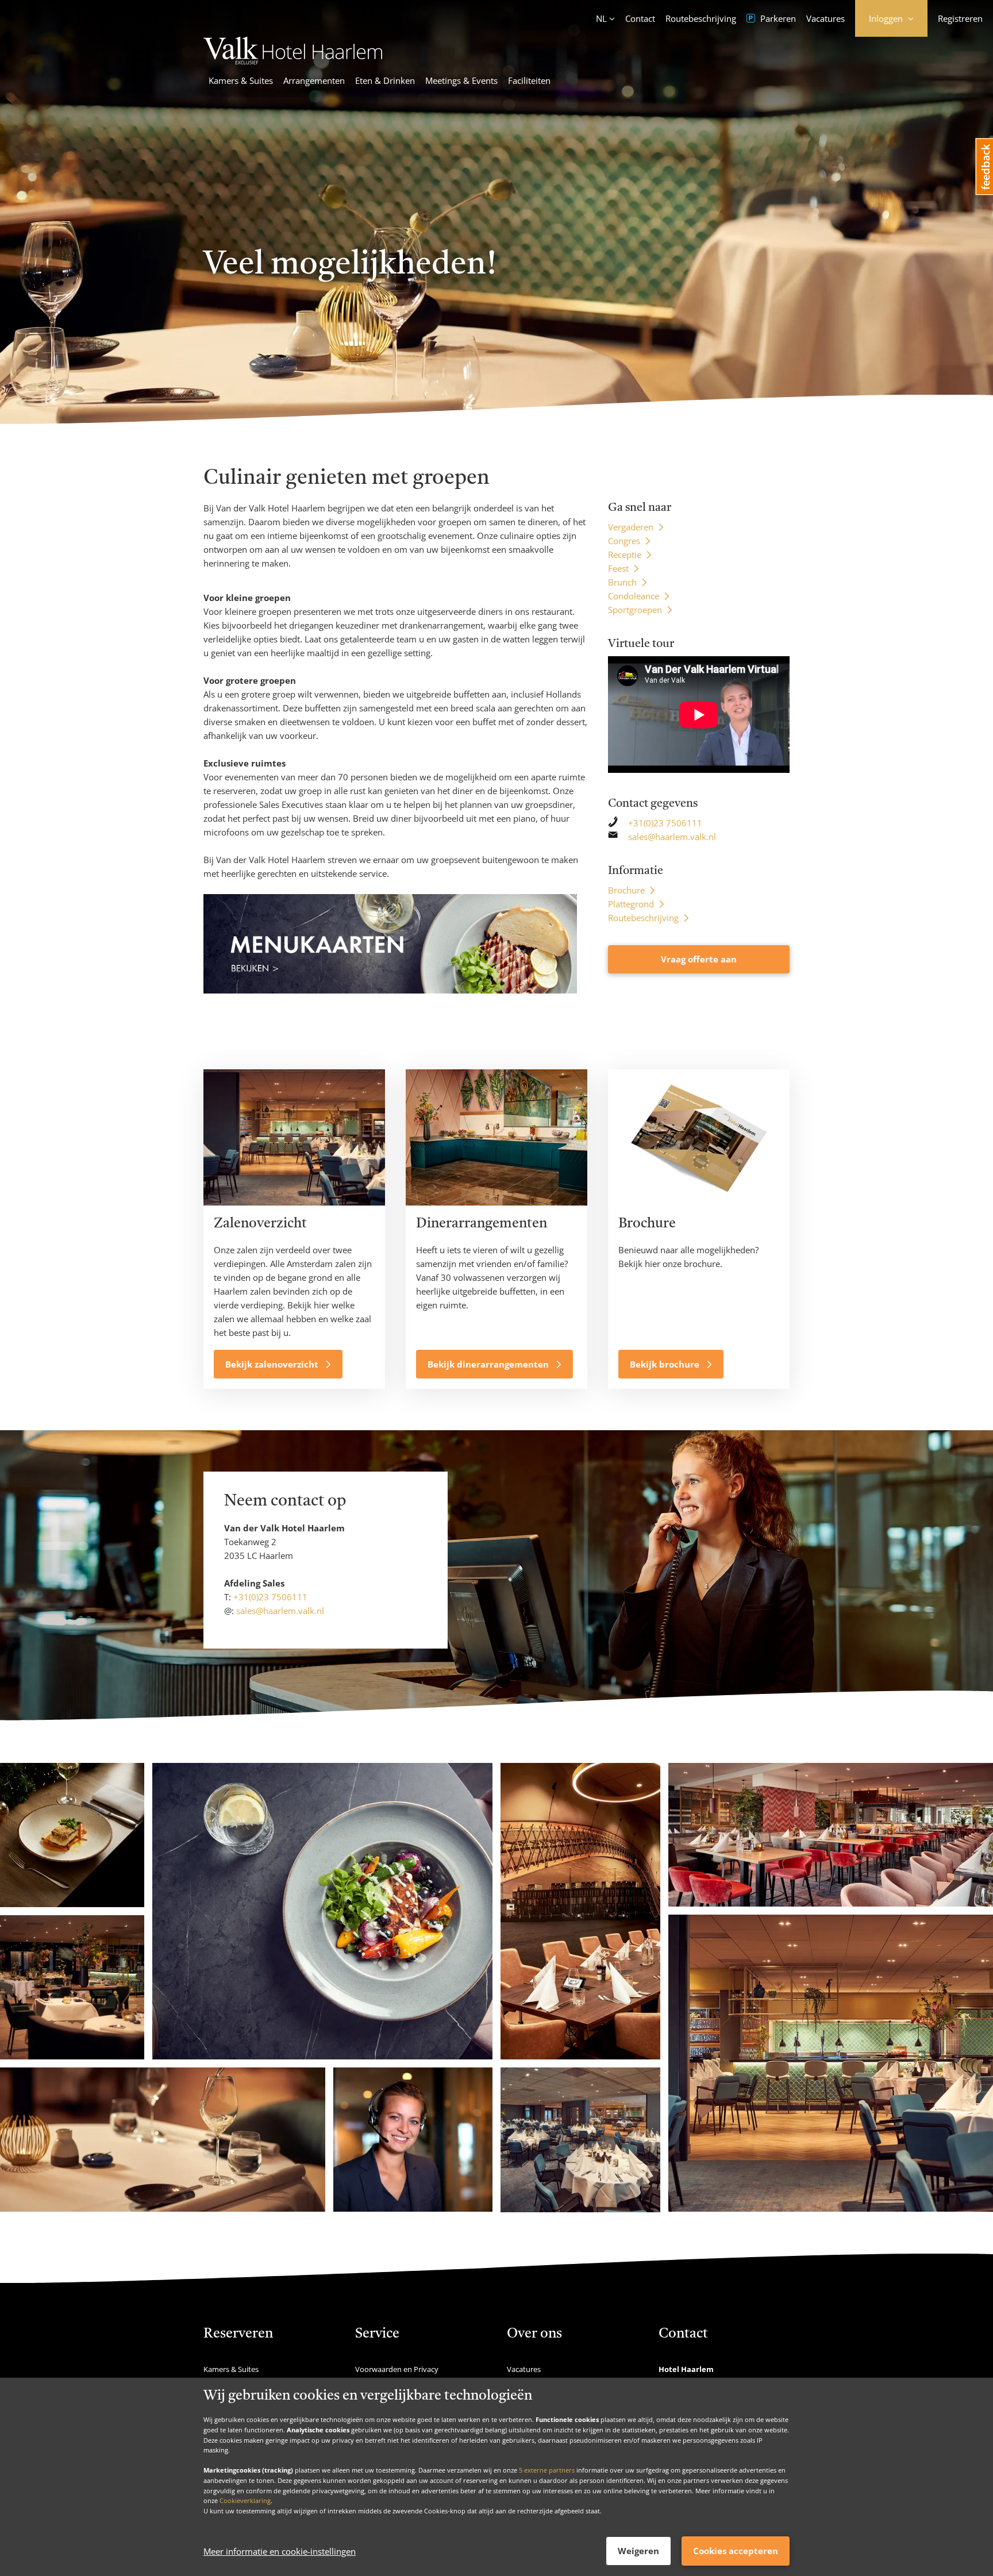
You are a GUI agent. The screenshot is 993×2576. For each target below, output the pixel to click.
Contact (640, 18)
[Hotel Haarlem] (293, 61)
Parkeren (777, 18)
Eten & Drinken (385, 80)
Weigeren (638, 2551)
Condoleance (634, 596)
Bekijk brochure (666, 1364)
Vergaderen (631, 527)
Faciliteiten (529, 80)
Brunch (622, 582)
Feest (618, 568)
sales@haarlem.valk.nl (672, 837)
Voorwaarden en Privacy (397, 2369)
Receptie (625, 555)
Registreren (960, 18)
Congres (624, 541)
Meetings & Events (461, 80)
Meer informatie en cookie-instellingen (280, 2551)
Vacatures (825, 18)
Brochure (626, 890)
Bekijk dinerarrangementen (489, 1364)
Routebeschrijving (701, 18)
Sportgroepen (635, 610)
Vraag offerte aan (699, 959)
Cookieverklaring (245, 2500)
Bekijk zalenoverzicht (273, 1364)
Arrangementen (314, 80)
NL (601, 18)
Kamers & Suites (241, 80)
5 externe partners (547, 2470)
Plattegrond (631, 904)
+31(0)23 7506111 (665, 823)
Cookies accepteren (736, 2551)
